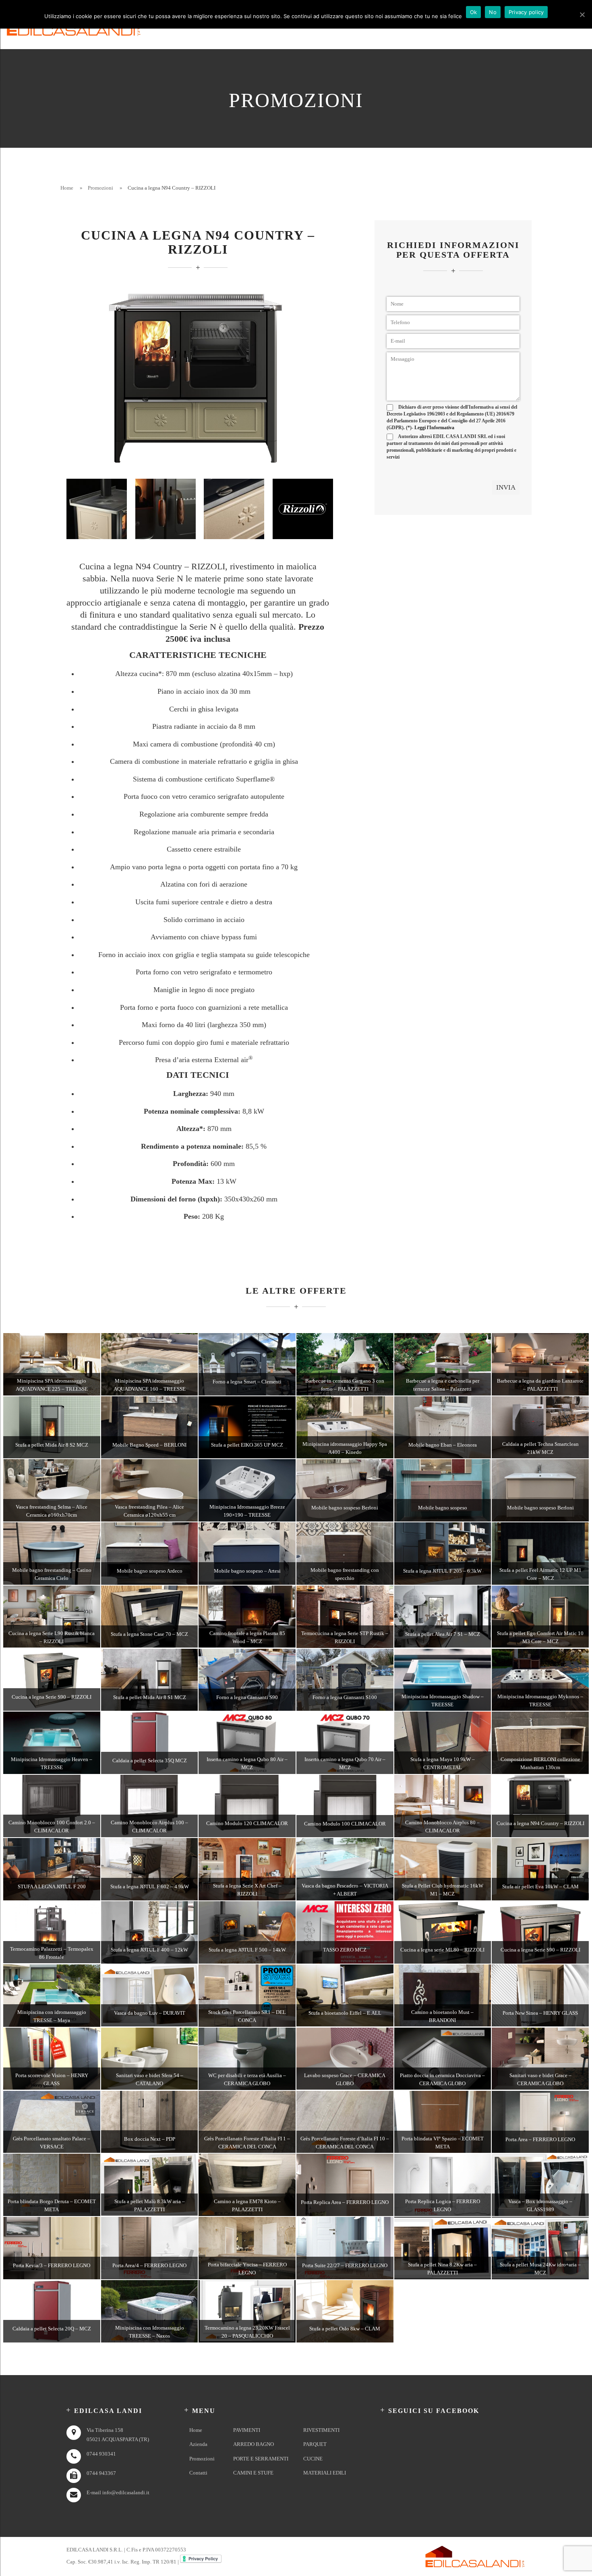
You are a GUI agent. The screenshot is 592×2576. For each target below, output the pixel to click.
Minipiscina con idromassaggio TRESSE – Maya (52, 2016)
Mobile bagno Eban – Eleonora (443, 1445)
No (493, 12)
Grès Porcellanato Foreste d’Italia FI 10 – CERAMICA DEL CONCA (345, 2143)
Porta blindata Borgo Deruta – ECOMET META (52, 2205)
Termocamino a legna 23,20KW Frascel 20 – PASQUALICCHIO (247, 2332)
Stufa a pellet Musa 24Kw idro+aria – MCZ (540, 2269)
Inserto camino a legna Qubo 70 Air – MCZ (345, 1763)
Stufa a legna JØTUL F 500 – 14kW (247, 1950)
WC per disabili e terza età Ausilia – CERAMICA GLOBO (247, 2079)
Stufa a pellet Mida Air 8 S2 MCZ (52, 1445)
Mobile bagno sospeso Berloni (345, 1508)
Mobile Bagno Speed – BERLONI (149, 1445)
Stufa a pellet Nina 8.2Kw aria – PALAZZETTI (442, 2269)
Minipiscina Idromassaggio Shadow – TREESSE (443, 1700)
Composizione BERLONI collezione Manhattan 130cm (540, 1763)
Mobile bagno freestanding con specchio (345, 1574)
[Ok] (582, 14)
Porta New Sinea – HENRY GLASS (540, 2013)
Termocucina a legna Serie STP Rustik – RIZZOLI (345, 1637)
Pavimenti (247, 2430)
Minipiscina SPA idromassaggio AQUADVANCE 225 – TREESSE (52, 1385)
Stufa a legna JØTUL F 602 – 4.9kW (150, 1887)
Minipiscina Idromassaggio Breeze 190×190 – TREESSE (247, 1511)
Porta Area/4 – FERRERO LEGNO (149, 2265)
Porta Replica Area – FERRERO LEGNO (345, 2202)
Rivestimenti (321, 2430)
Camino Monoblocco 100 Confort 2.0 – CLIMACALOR (52, 1827)
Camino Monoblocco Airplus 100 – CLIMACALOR (149, 1827)
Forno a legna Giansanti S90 (247, 1697)
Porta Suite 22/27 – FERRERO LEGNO (345, 2265)
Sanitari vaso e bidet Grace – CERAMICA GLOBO (540, 2079)
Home (67, 188)
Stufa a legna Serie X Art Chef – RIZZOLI (247, 1890)
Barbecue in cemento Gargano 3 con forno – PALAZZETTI (345, 1385)
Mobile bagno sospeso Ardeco (150, 1571)
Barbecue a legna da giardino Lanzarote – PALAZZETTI (540, 1385)
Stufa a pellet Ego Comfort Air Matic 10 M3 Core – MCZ (540, 1637)
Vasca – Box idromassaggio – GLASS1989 (540, 2205)
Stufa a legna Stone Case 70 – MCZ (149, 1634)
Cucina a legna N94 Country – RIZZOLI (540, 1823)
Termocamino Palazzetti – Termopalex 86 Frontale (52, 1953)
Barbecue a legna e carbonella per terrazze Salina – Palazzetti (443, 1385)
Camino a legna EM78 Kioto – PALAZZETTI (247, 2205)
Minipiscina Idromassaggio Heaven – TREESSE (52, 1763)
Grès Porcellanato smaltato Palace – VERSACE (52, 2143)
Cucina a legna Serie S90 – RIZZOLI (52, 1697)
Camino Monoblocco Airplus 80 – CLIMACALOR (442, 1827)
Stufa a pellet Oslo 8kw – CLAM (345, 2329)
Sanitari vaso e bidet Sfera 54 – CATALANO (150, 2079)
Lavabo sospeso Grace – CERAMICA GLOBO (345, 2079)
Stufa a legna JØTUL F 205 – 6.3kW (442, 1571)
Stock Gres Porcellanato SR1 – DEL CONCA (247, 2016)
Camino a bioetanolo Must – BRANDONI (442, 2016)
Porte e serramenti (261, 2459)
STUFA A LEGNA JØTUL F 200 (52, 1887)
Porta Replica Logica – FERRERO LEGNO (443, 2205)
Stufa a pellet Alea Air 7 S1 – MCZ (443, 1634)
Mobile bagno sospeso (443, 1508)
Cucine (313, 2459)
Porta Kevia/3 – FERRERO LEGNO (52, 2265)
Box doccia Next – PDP (150, 2139)
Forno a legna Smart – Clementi (247, 1382)
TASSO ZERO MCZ (345, 1950)
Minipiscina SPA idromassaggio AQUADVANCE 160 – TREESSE (150, 1385)
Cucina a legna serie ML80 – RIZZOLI (442, 1950)
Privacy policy (526, 12)
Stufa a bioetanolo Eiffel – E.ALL (345, 2013)
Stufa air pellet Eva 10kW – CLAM (540, 1887)
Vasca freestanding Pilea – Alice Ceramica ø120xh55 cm (149, 1511)
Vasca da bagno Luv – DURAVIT (150, 2013)
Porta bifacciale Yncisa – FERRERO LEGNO (247, 2269)
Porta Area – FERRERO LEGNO (540, 2139)
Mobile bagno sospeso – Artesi (247, 1571)
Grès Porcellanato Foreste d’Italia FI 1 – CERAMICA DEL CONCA (247, 2143)
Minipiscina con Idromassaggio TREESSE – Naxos (150, 2332)
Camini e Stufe (253, 2473)
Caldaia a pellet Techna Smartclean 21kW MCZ (540, 1448)
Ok (474, 12)
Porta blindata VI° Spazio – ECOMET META (443, 2143)
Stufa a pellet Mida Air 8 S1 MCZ (150, 1697)
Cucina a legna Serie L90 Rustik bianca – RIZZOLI (52, 1637)
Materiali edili (325, 2473)
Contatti (198, 2473)
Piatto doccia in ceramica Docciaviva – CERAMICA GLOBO (442, 2079)
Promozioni (100, 188)
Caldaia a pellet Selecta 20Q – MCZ (52, 2329)
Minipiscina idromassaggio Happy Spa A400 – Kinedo (345, 1448)
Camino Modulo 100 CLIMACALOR (345, 1824)
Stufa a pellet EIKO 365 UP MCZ (247, 1445)
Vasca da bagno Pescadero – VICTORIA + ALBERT (345, 1890)
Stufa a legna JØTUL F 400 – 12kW (149, 1950)
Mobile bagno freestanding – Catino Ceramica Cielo (52, 1574)
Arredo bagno (254, 2444)
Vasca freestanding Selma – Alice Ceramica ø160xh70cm (52, 1511)
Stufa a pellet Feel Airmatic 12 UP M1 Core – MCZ (540, 1574)
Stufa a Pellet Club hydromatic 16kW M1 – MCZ (443, 1890)
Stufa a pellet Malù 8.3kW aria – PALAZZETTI (150, 2205)
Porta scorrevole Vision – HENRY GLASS (52, 2079)
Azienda (198, 2444)
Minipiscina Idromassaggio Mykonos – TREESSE (540, 1700)
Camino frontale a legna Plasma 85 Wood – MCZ (247, 1637)
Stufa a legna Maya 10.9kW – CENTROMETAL (443, 1763)
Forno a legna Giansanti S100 (345, 1697)
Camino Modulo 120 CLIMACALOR (247, 1823)
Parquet (315, 2444)
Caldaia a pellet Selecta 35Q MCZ (150, 1760)
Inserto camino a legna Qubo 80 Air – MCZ (247, 1763)
